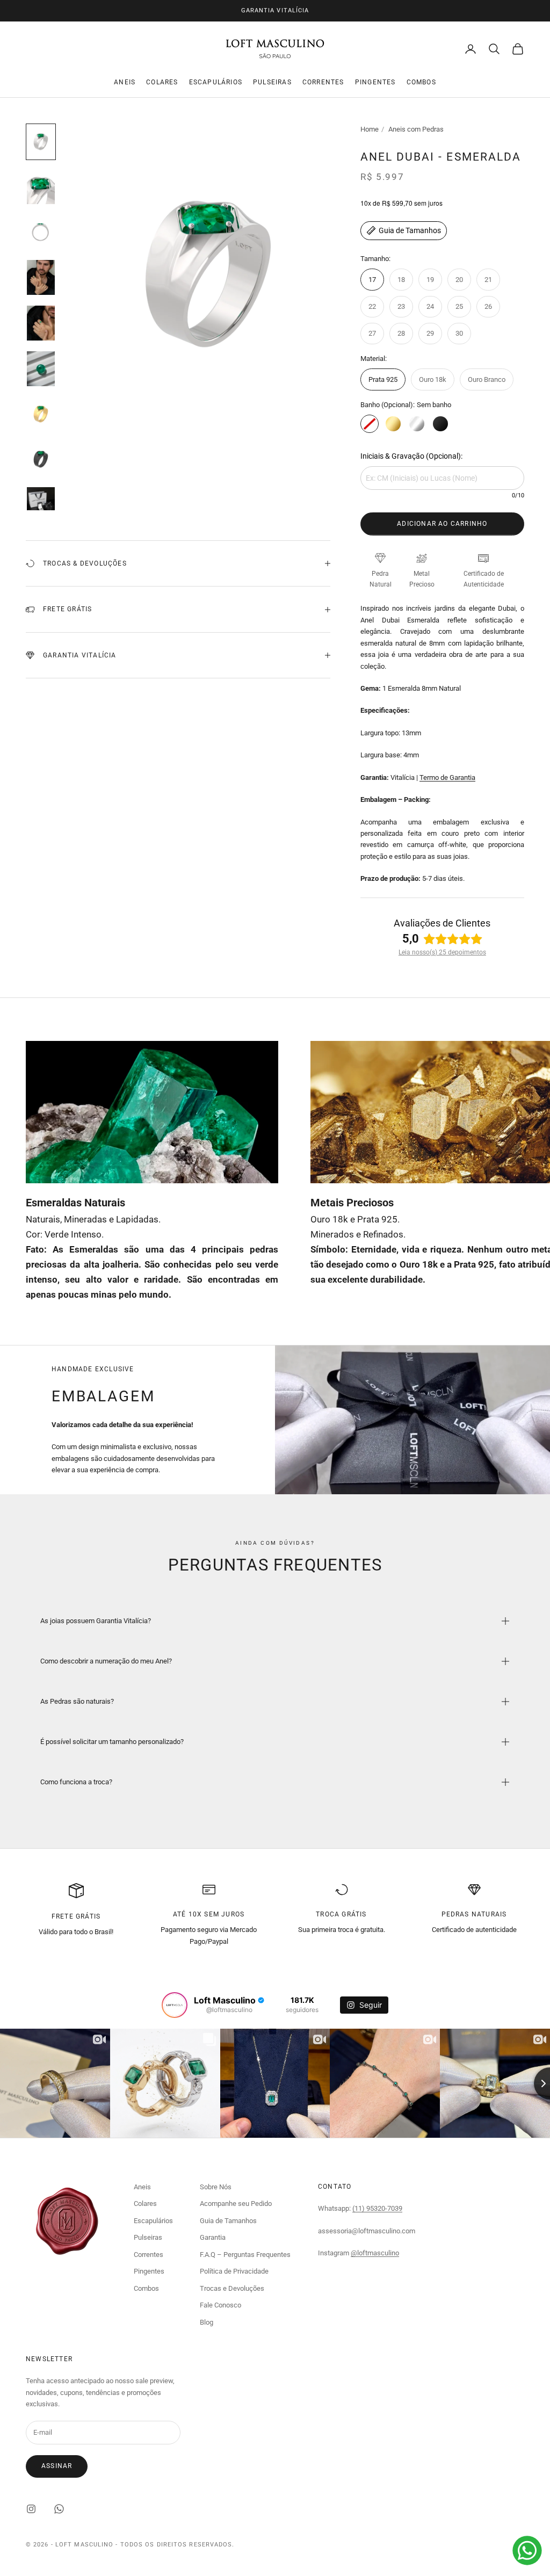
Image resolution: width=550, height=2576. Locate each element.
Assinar (57, 2466)
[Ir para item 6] (41, 369)
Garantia (213, 2237)
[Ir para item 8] (41, 459)
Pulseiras (272, 82)
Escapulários (216, 82)
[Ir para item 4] (41, 277)
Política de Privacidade (234, 2271)
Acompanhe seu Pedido (236, 2204)
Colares (162, 82)
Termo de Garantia (447, 777)
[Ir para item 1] (41, 142)
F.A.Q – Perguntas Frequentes (245, 2255)
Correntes (323, 82)
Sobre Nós (216, 2187)
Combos (421, 82)
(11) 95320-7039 (377, 2208)
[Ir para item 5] (41, 323)
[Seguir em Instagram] (31, 2509)
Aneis (125, 82)
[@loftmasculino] (175, 2005)
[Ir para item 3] (41, 232)
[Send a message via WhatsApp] (527, 2550)
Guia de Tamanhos (410, 230)
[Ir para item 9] (41, 505)
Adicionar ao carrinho (442, 524)
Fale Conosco (220, 2305)
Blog (207, 2322)
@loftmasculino (375, 2253)
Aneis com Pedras (416, 129)
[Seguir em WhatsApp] (59, 2509)
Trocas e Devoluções (232, 2288)
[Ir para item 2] (41, 187)
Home (370, 129)
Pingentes (375, 82)
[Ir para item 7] (41, 414)
